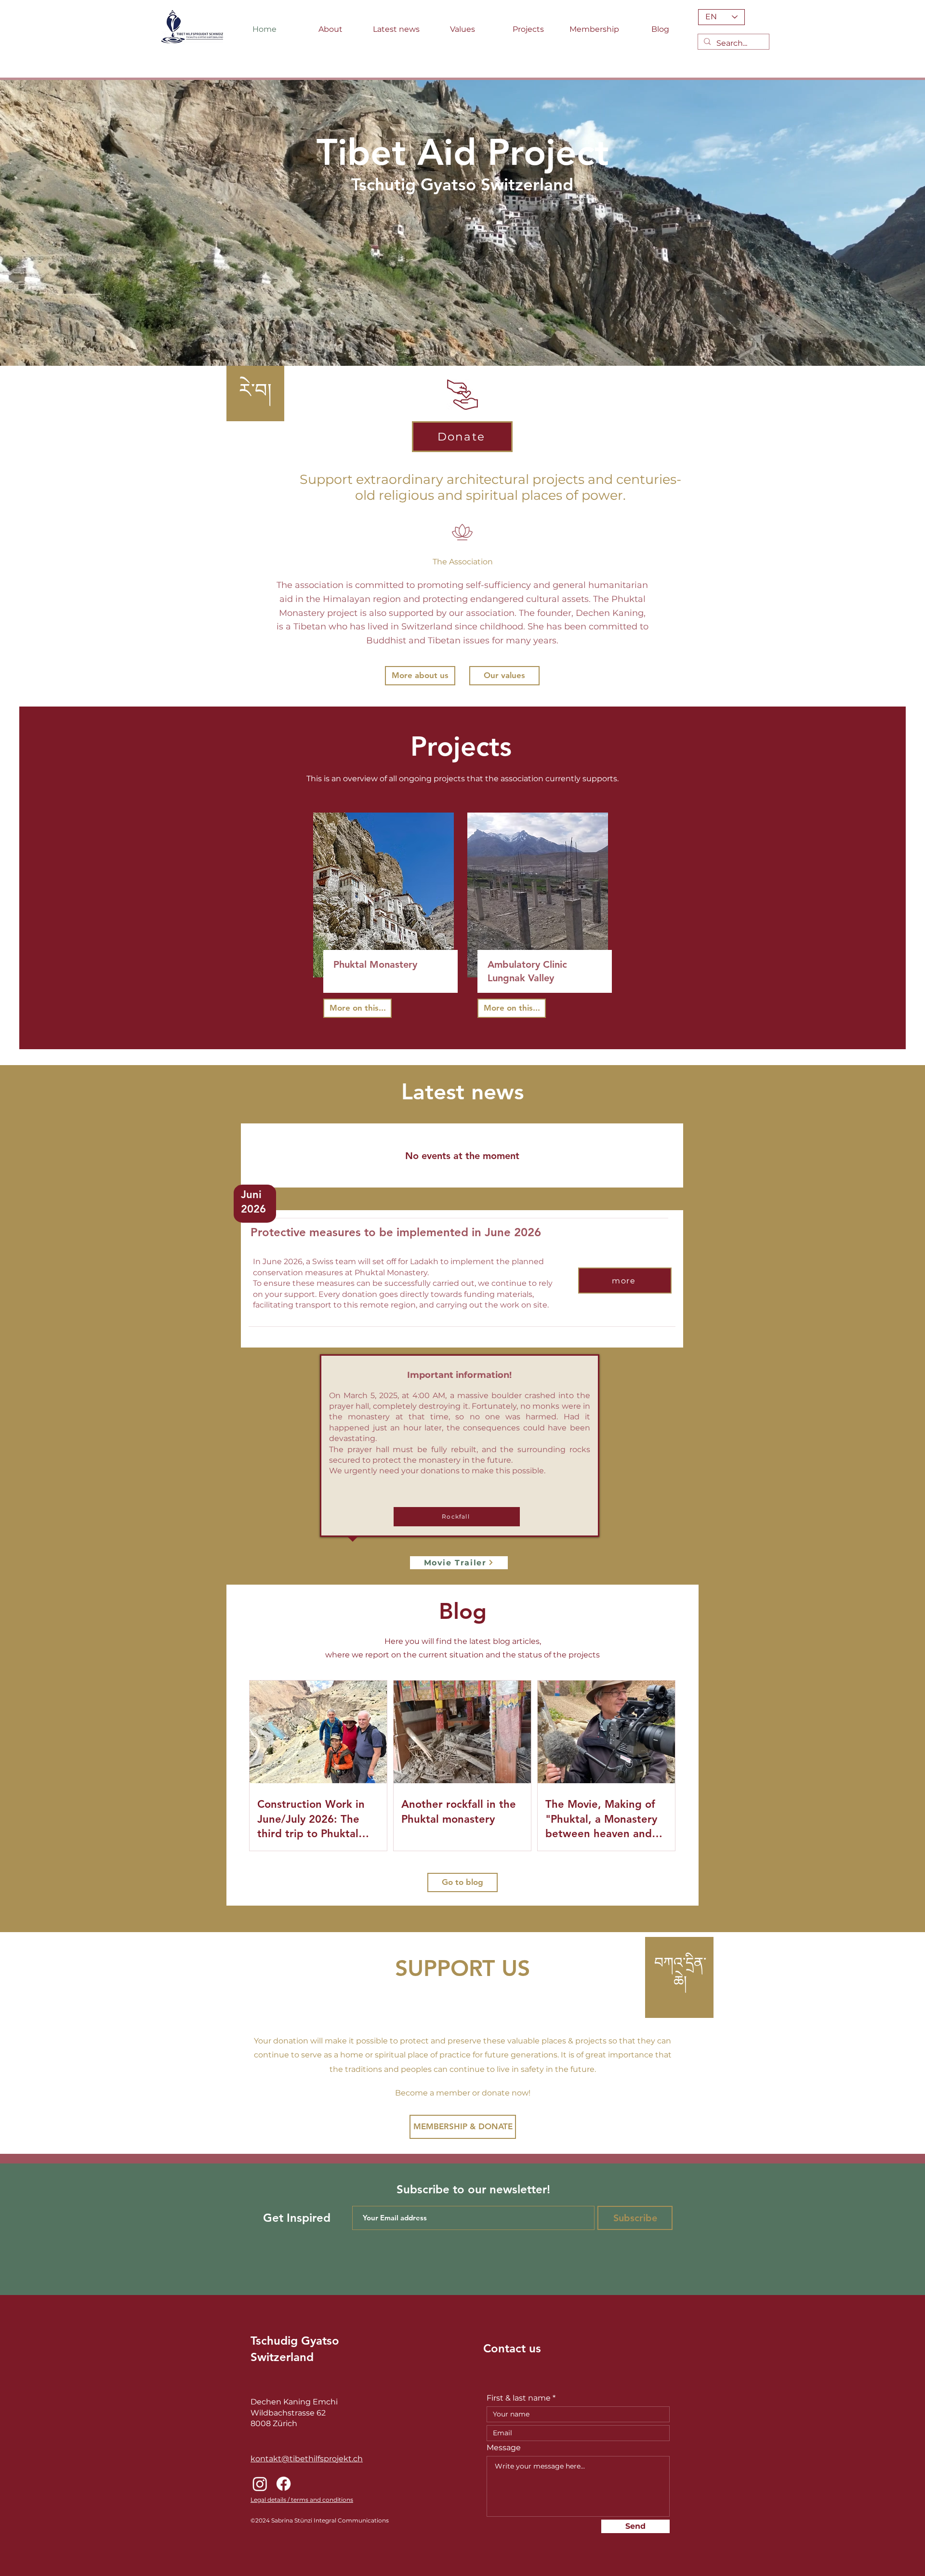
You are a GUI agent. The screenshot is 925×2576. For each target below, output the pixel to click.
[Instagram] (260, 2484)
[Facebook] (284, 2484)
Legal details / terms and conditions (302, 2500)
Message (504, 2448)
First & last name (519, 2398)
